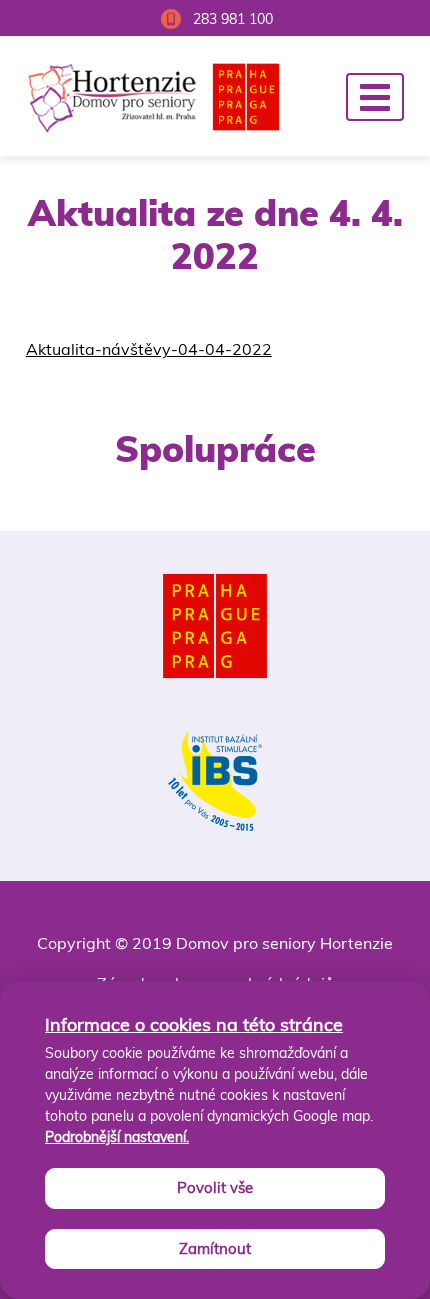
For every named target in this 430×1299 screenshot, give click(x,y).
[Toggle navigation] (375, 97)
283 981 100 (233, 19)
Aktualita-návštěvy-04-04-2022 (149, 349)
